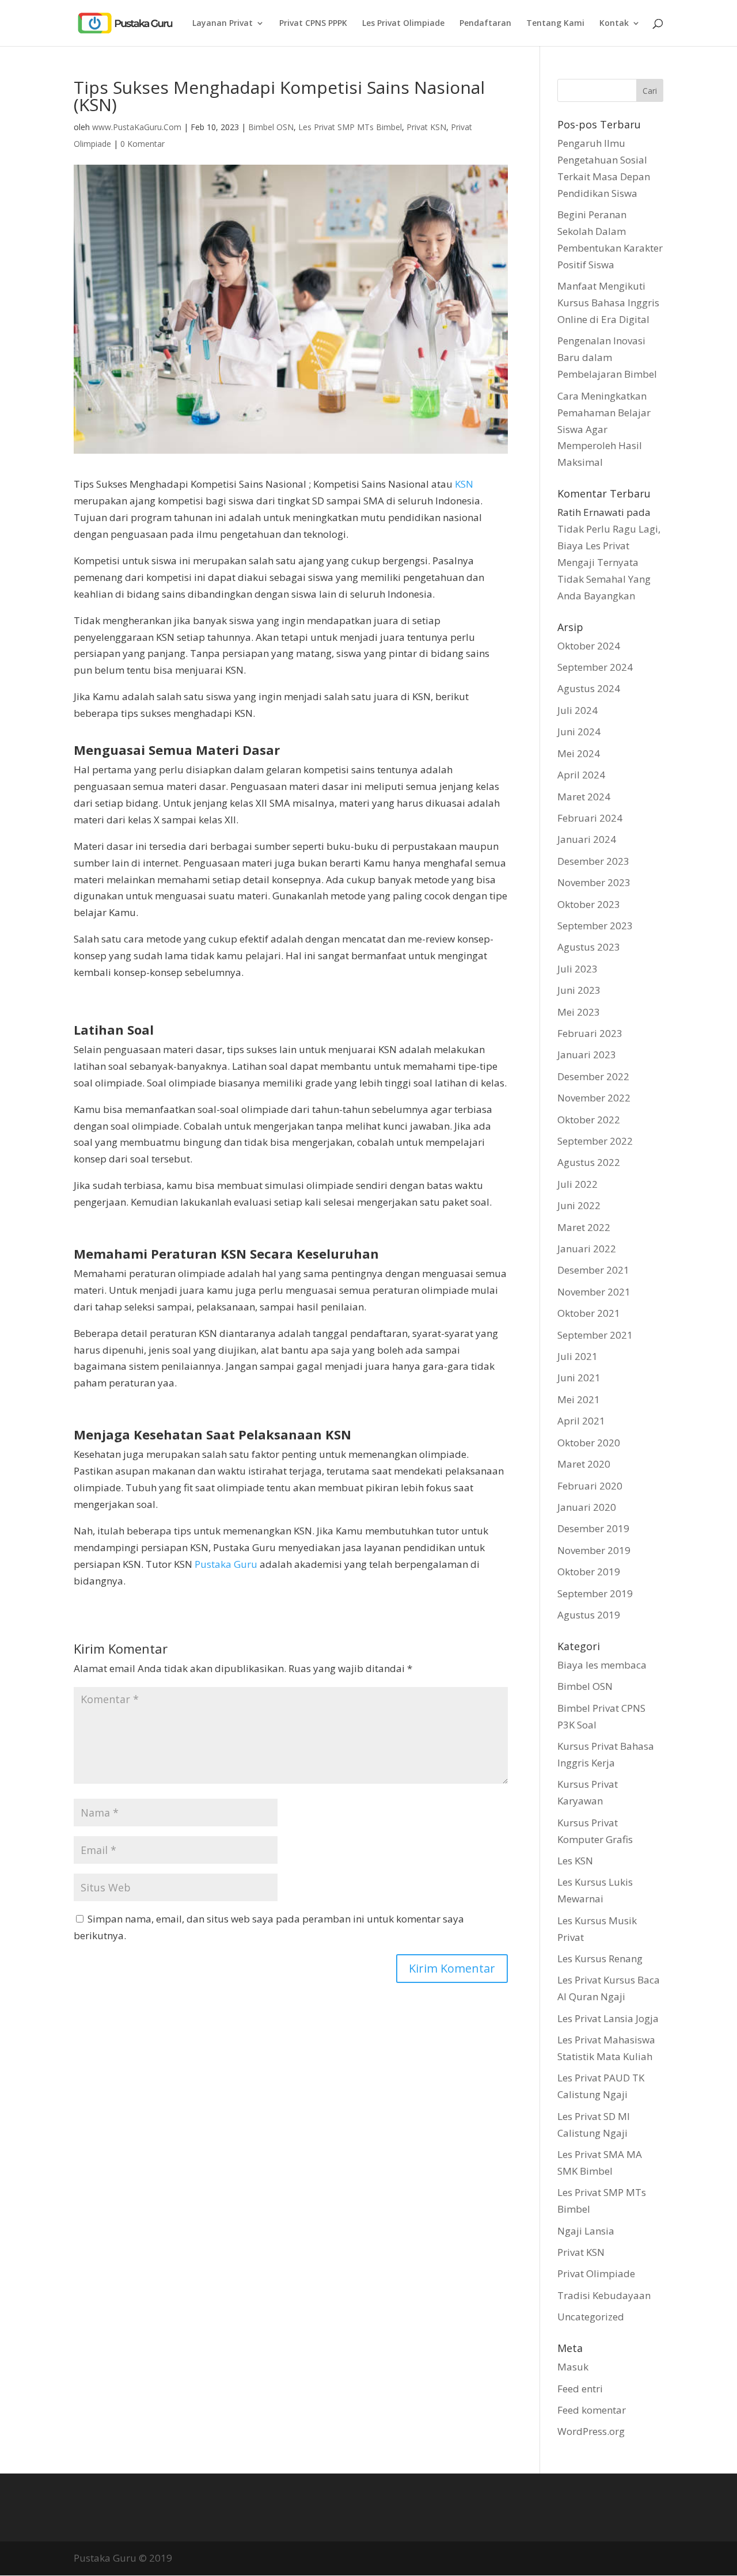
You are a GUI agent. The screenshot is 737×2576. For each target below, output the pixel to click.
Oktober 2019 (589, 1572)
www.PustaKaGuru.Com (137, 127)
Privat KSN (426, 127)
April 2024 (581, 775)
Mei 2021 (579, 1399)
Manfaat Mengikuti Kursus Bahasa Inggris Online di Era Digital (608, 303)
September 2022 (595, 1141)
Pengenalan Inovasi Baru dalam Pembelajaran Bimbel (607, 357)
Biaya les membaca (602, 1665)
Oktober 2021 (589, 1313)
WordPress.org (591, 2431)
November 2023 (594, 882)
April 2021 (581, 1421)
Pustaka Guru (226, 1564)
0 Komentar (143, 144)
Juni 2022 (579, 1205)
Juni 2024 (579, 732)
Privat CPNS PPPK (313, 24)
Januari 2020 (587, 1507)
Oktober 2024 (589, 646)
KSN (464, 484)
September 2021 (595, 1335)
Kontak (614, 24)
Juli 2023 (578, 969)
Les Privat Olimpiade (403, 24)
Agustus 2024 (589, 688)
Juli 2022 (578, 1184)
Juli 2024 (578, 710)
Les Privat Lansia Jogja (608, 2018)
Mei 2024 (579, 753)
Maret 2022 (584, 1227)
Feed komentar (592, 2410)
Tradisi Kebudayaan (604, 2295)
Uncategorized (591, 2317)
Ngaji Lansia (586, 2231)
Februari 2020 (590, 1486)
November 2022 (594, 1098)
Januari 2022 (587, 1249)
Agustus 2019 (589, 1615)
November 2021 (594, 1292)
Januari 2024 (587, 839)
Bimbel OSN (271, 127)
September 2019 (595, 1593)
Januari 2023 (587, 1055)
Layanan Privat (223, 24)
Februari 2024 (590, 818)
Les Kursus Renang (600, 1958)
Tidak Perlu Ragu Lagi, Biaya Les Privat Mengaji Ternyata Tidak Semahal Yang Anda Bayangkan (609, 562)
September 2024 (595, 667)
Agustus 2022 (589, 1162)
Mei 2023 (579, 1012)
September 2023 (595, 926)
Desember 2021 (593, 1270)
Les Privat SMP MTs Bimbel (350, 127)
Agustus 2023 (589, 947)
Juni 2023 (579, 990)
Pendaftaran (485, 24)
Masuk (573, 2367)
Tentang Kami (555, 24)
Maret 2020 (584, 1464)
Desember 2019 (593, 1528)
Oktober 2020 (589, 1443)
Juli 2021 (578, 1356)
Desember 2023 (593, 861)
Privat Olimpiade (596, 2273)
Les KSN (575, 1861)
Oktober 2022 (589, 1120)
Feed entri (580, 2389)
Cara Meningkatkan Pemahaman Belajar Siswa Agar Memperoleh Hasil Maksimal (604, 429)
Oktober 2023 (589, 904)
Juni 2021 (579, 1378)
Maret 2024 (584, 797)
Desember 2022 (593, 1076)
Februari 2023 (590, 1033)
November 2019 (594, 1550)
